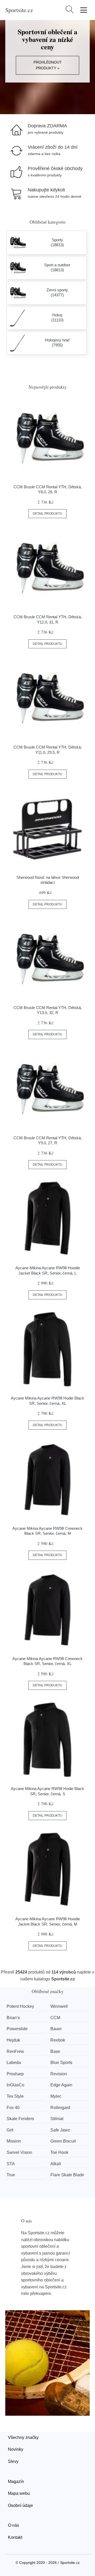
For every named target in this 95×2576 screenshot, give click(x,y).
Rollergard (60, 2108)
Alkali (56, 2164)
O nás (13, 2525)
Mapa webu (19, 2493)
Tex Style (15, 2096)
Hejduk (13, 2040)
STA (11, 2164)
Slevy (13, 2461)
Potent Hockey (20, 2006)
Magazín (16, 2481)
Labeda (14, 2063)
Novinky (16, 2449)
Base (55, 2051)
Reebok (58, 2040)
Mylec (56, 2096)
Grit (10, 2130)
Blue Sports (61, 2063)
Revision (59, 2074)
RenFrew (15, 2051)
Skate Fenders (20, 2119)
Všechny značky (23, 2437)
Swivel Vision (19, 2152)
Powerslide (17, 2029)
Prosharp (15, 2074)
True (11, 2175)
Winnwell (59, 2006)
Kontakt (15, 2537)
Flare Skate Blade (67, 2175)
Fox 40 (13, 2108)
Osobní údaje (20, 2505)
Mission (14, 2141)
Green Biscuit (63, 2141)
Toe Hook (59, 2152)
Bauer (56, 2029)
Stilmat (57, 2119)
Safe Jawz (60, 2130)
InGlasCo (15, 2085)
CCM (55, 2018)
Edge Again (61, 2085)
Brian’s (13, 2018)
